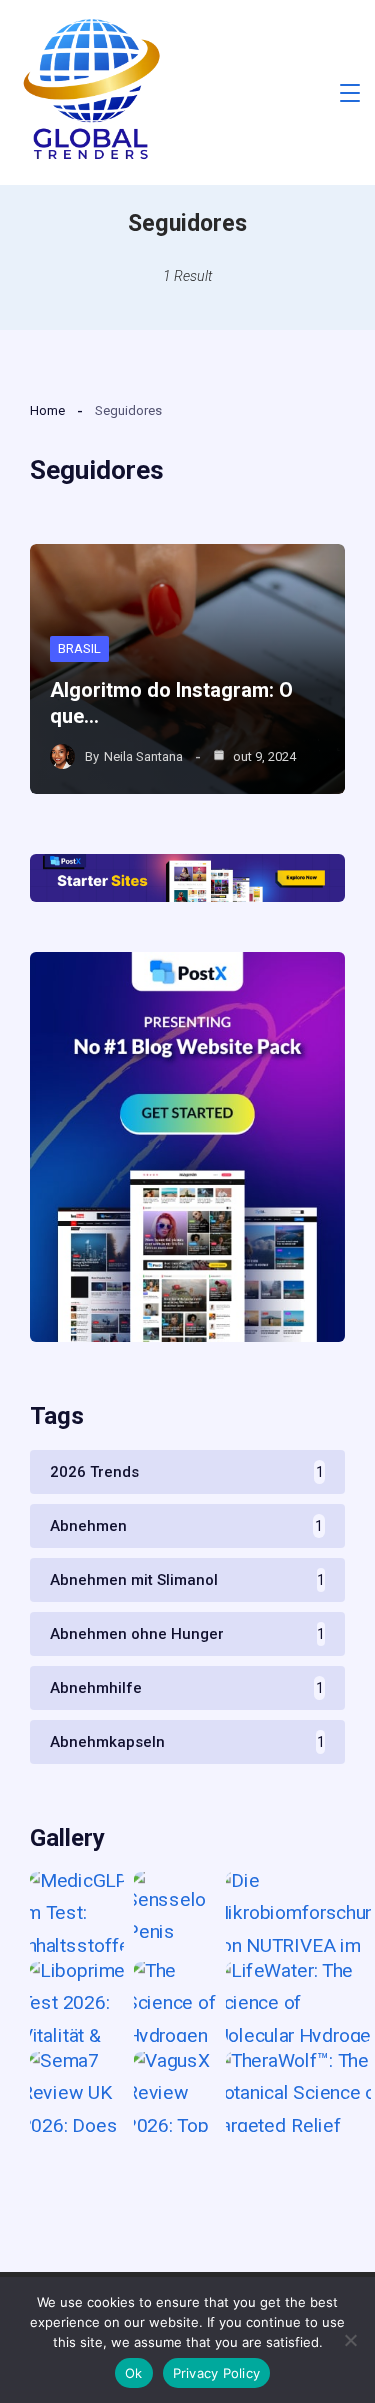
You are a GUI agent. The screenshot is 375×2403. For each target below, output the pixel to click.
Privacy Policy (217, 2373)
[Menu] (350, 93)
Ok (134, 2373)
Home (47, 410)
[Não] (350, 2340)
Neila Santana (143, 756)
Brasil (79, 648)
